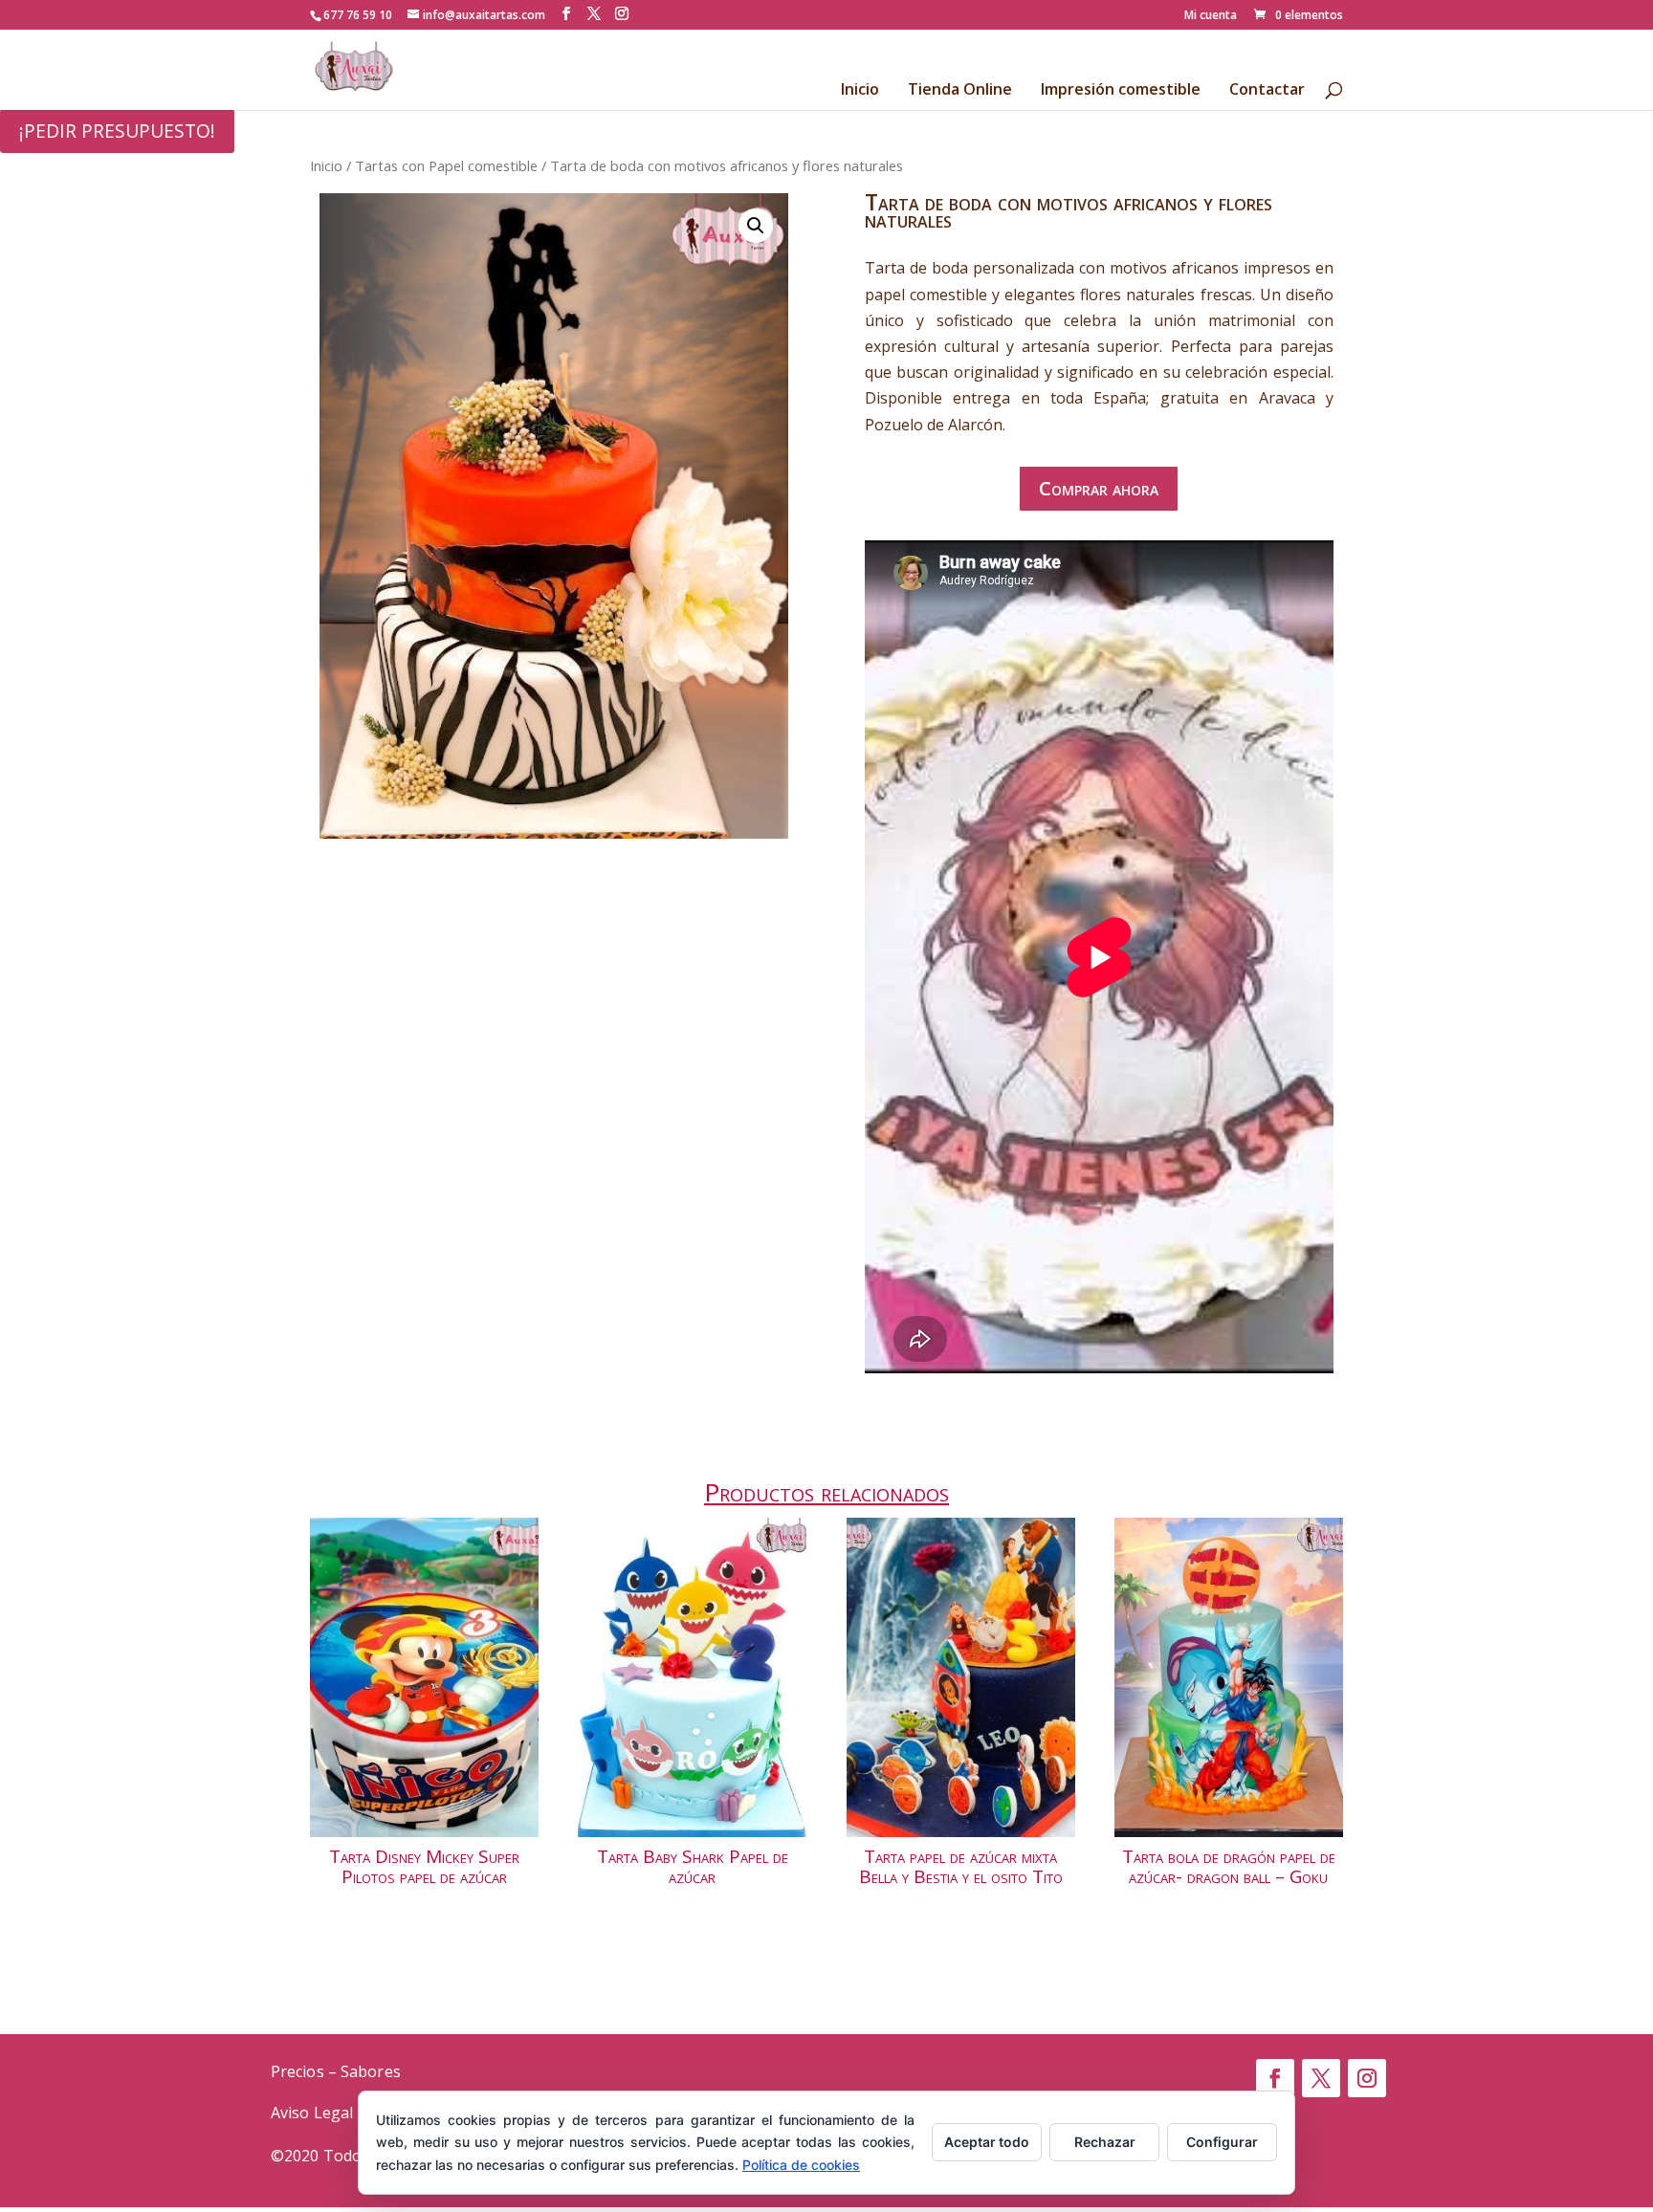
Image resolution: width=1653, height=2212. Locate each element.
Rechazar (1105, 2142)
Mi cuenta (1211, 16)
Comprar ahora (1099, 488)
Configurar (1222, 2142)
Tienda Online (960, 91)
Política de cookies (801, 2165)
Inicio (860, 91)
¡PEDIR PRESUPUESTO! (117, 131)
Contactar (1267, 91)
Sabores (371, 2071)
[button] (756, 226)
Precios (298, 2071)
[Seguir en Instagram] (1367, 2078)
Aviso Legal (312, 2113)
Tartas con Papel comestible (446, 165)
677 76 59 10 (358, 15)
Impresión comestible (1121, 91)
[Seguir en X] (1321, 2078)
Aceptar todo (987, 2142)
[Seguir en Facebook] (1275, 2078)
